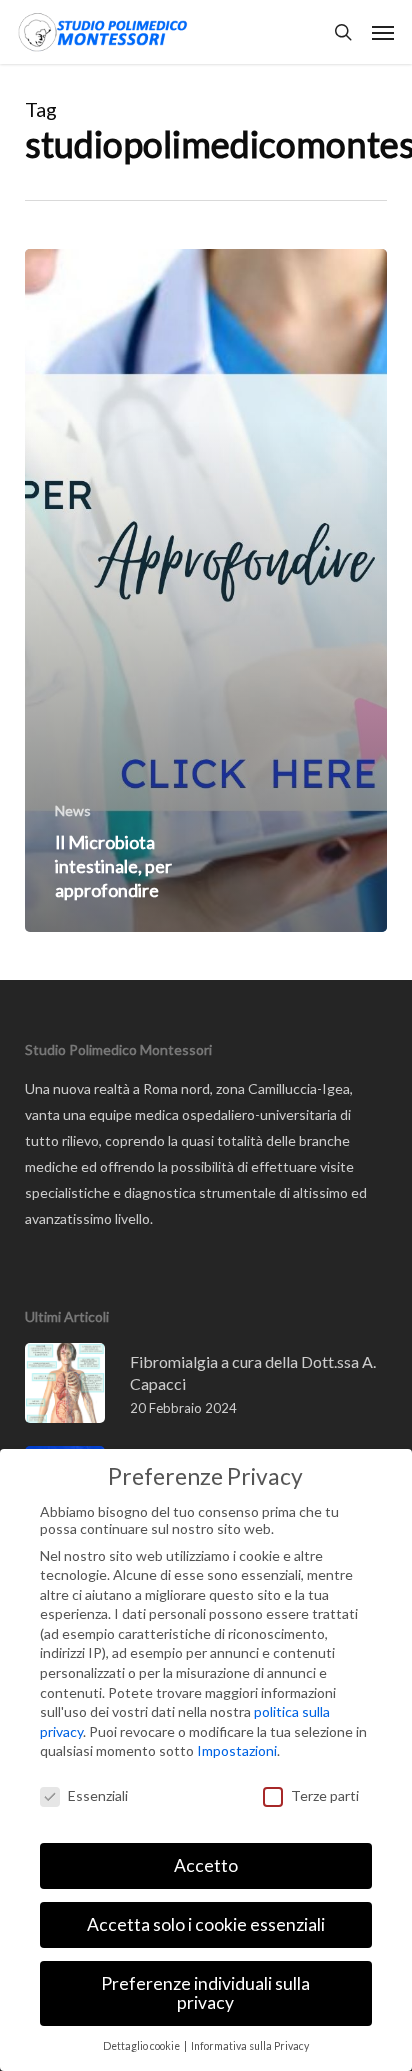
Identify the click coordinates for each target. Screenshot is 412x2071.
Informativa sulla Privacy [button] (250, 2046)
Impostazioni (237, 1750)
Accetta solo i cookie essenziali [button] (206, 1924)
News (73, 810)
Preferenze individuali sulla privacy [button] (205, 1993)
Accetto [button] (206, 1865)
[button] (383, 32)
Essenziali (98, 1795)
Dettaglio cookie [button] (142, 2046)
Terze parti (325, 1795)
